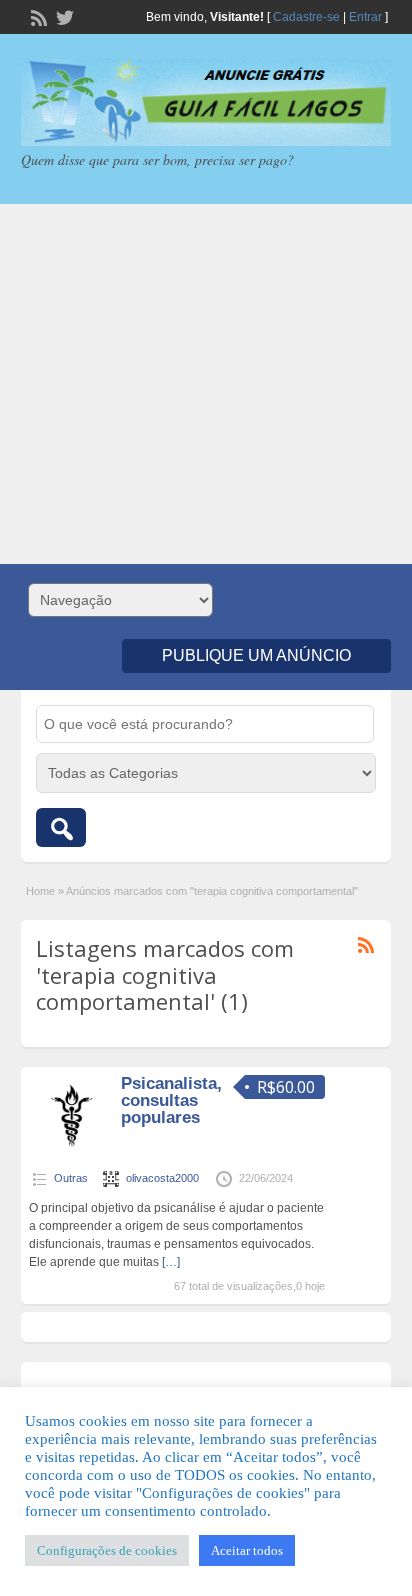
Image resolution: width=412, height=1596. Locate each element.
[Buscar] (61, 827)
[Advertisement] (206, 384)
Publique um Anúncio (256, 655)
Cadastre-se (306, 17)
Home (40, 891)
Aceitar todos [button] (247, 1550)
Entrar (365, 17)
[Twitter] (63, 16)
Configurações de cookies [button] (107, 1550)
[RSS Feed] (37, 16)
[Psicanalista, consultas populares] (71, 1156)
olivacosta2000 (162, 1178)
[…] (171, 1262)
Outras (71, 1178)
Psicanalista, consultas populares (171, 1100)
